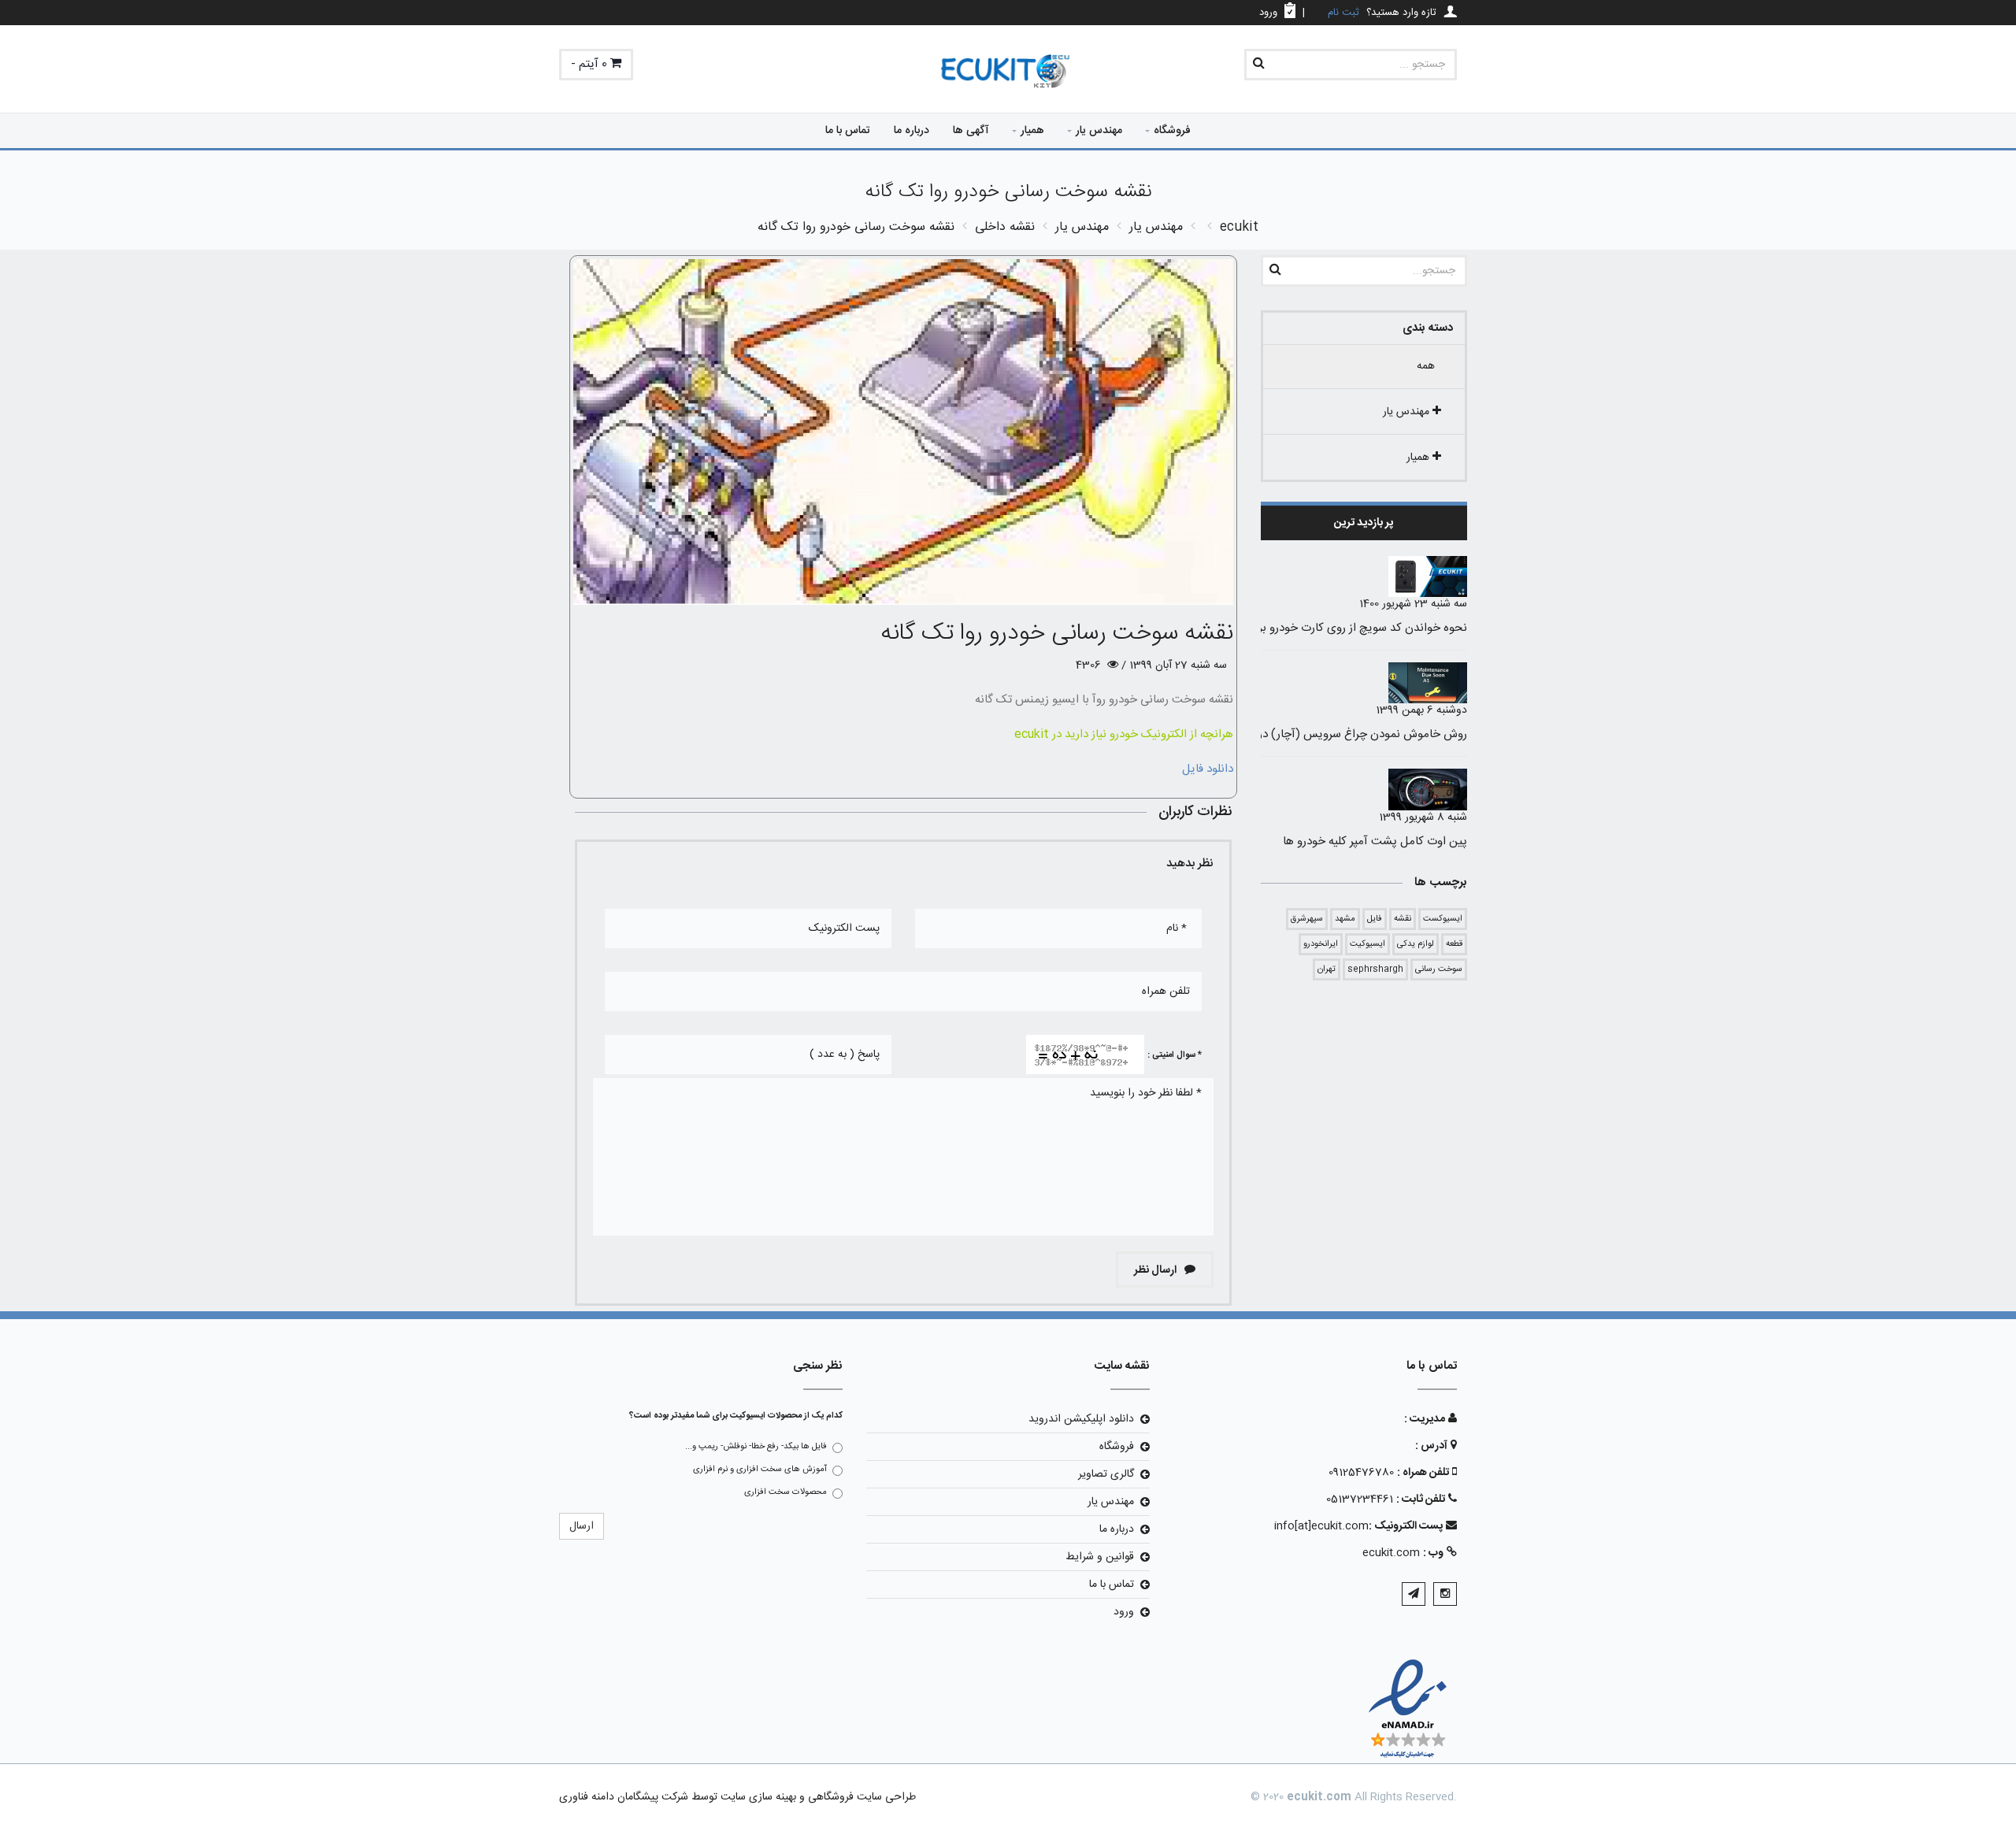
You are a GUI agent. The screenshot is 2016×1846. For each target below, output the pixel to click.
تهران (1327, 969)
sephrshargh (1375, 969)
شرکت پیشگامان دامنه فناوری (624, 1797)
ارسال (582, 1526)
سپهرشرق (1307, 919)
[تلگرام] (1414, 1594)
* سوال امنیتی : (1175, 1055)
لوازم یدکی (1416, 944)
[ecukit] (1008, 72)
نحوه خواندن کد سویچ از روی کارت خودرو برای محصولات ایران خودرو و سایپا (1284, 628)
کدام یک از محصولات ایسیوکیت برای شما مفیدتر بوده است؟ (736, 1416)
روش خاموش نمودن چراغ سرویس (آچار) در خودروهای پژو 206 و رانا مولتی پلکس (1273, 734)
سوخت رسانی (1439, 969)
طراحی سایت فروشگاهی (860, 1797)
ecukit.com (1391, 1553)
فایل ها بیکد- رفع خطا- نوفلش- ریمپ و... (756, 1447)
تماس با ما (848, 131)
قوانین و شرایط (1100, 1557)
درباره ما (912, 131)
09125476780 (1361, 1473)
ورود (1124, 1612)
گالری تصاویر (1106, 1474)
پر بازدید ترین (1364, 523)
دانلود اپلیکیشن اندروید (1081, 1419)
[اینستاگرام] (1445, 1594)
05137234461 (1360, 1499)
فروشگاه (1172, 131)
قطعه (1454, 944)
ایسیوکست (1443, 919)
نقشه (1403, 919)
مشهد (1345, 919)
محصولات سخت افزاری (786, 1492)
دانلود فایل (1208, 769)
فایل (1375, 919)
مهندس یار (1099, 131)
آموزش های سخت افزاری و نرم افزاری (760, 1470)
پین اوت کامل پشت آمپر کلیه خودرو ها (1375, 841)
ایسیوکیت (1367, 944)
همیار (1032, 131)
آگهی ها (971, 131)
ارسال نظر (1156, 1270)
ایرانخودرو (1321, 944)
